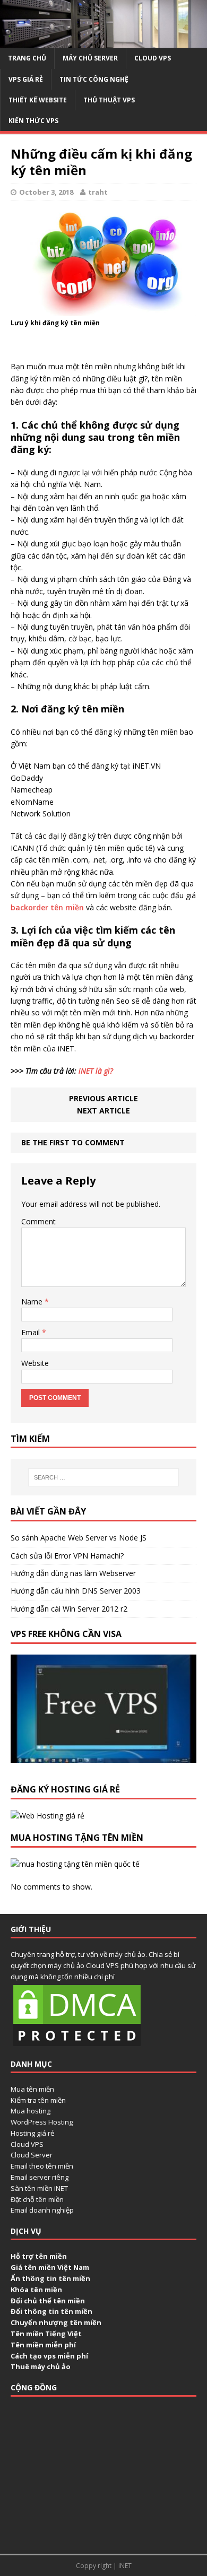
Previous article (103, 1098)
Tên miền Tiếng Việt (46, 2334)
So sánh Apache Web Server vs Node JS (79, 1538)
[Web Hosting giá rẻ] (48, 1816)
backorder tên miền (48, 907)
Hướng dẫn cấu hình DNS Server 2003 (76, 1591)
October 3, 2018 (46, 192)
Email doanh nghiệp (42, 2210)
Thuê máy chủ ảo (41, 2366)
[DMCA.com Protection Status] (77, 2043)
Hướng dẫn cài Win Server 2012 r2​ (69, 1609)
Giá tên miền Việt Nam (50, 2267)
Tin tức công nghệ (94, 79)
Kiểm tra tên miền (38, 2100)
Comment (38, 1221)
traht (98, 192)
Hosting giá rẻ (32, 2133)
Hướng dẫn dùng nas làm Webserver (73, 1573)
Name (33, 1302)
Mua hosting (31, 2111)
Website (35, 1363)
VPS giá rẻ (26, 79)
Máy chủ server (90, 58)
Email (32, 1332)
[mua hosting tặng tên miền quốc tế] (75, 1864)
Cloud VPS (27, 2144)
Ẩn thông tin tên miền (50, 2278)
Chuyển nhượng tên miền (56, 2322)
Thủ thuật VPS (109, 100)
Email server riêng (40, 2177)
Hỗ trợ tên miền (39, 2256)
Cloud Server (32, 2155)
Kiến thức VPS (33, 121)
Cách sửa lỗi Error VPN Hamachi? (67, 1556)
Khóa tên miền (36, 2290)
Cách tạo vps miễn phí (49, 2356)
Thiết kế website (38, 100)
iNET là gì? (96, 1071)
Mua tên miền (32, 2089)
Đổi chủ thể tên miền (48, 2301)
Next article (103, 1111)
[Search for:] (104, 1477)
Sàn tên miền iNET (39, 2188)
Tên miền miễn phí (43, 2345)
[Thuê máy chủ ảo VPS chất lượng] (103, 42)
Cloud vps (153, 58)
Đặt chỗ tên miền (37, 2199)
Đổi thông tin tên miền (51, 2311)
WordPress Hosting (42, 2122)
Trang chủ (27, 58)
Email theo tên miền (42, 2166)
